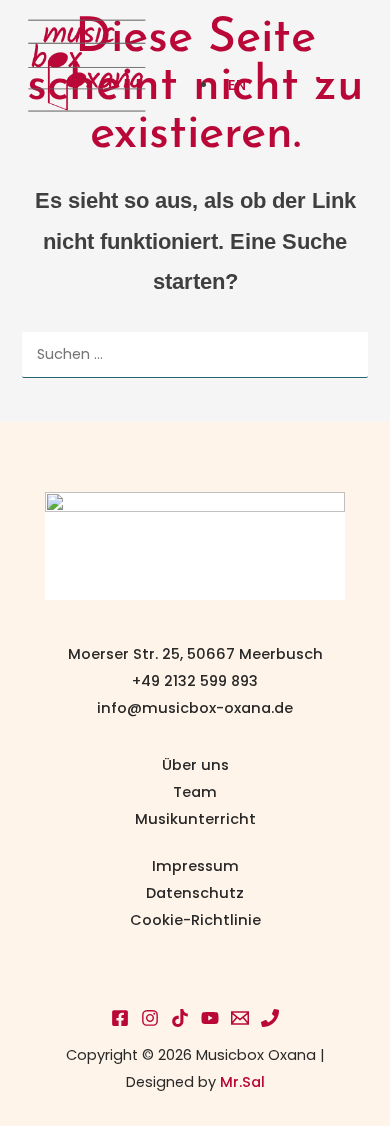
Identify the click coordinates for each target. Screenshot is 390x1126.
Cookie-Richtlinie (195, 920)
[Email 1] (240, 1018)
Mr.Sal (242, 1082)
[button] (340, 33)
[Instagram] (150, 1018)
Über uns (195, 765)
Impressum (195, 866)
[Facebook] (120, 1018)
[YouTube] (210, 1018)
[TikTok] (180, 1018)
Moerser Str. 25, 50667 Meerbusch (195, 654)
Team (195, 792)
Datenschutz (195, 893)
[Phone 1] (270, 1018)
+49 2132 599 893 (195, 681)
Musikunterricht (195, 819)
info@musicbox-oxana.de (195, 708)
